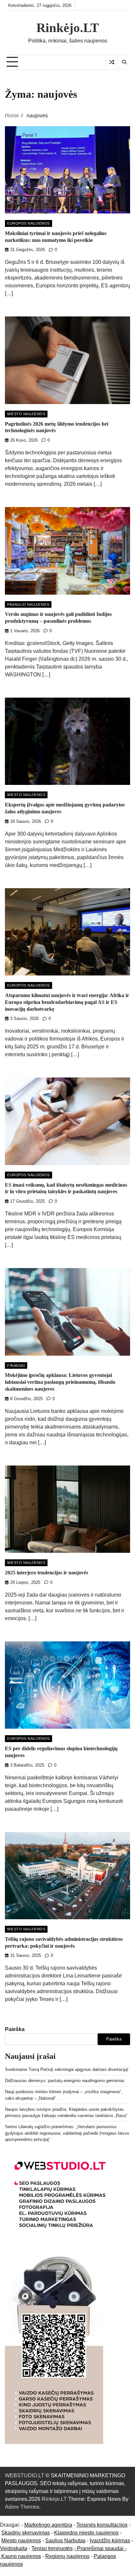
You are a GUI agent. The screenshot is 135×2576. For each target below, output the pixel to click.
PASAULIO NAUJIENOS (28, 604)
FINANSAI (16, 1365)
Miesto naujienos (21, 2541)
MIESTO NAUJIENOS (26, 414)
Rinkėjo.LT (68, 28)
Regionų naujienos (67, 2556)
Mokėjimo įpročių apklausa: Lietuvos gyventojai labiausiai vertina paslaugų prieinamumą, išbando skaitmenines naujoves (60, 1382)
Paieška (15, 2029)
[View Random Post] (112, 62)
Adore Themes (22, 2507)
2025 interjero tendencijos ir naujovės (47, 1573)
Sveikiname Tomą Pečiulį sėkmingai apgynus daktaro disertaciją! (67, 2069)
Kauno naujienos (21, 2556)
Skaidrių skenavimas (26, 2533)
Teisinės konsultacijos (102, 2525)
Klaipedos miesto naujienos (86, 2533)
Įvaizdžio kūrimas (110, 2541)
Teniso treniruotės (52, 2548)
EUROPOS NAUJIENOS (29, 223)
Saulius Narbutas (65, 2541)
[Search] (124, 62)
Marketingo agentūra (48, 2525)
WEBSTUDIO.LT (25, 2475)
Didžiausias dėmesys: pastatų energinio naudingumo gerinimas (65, 2081)
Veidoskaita (14, 2548)
